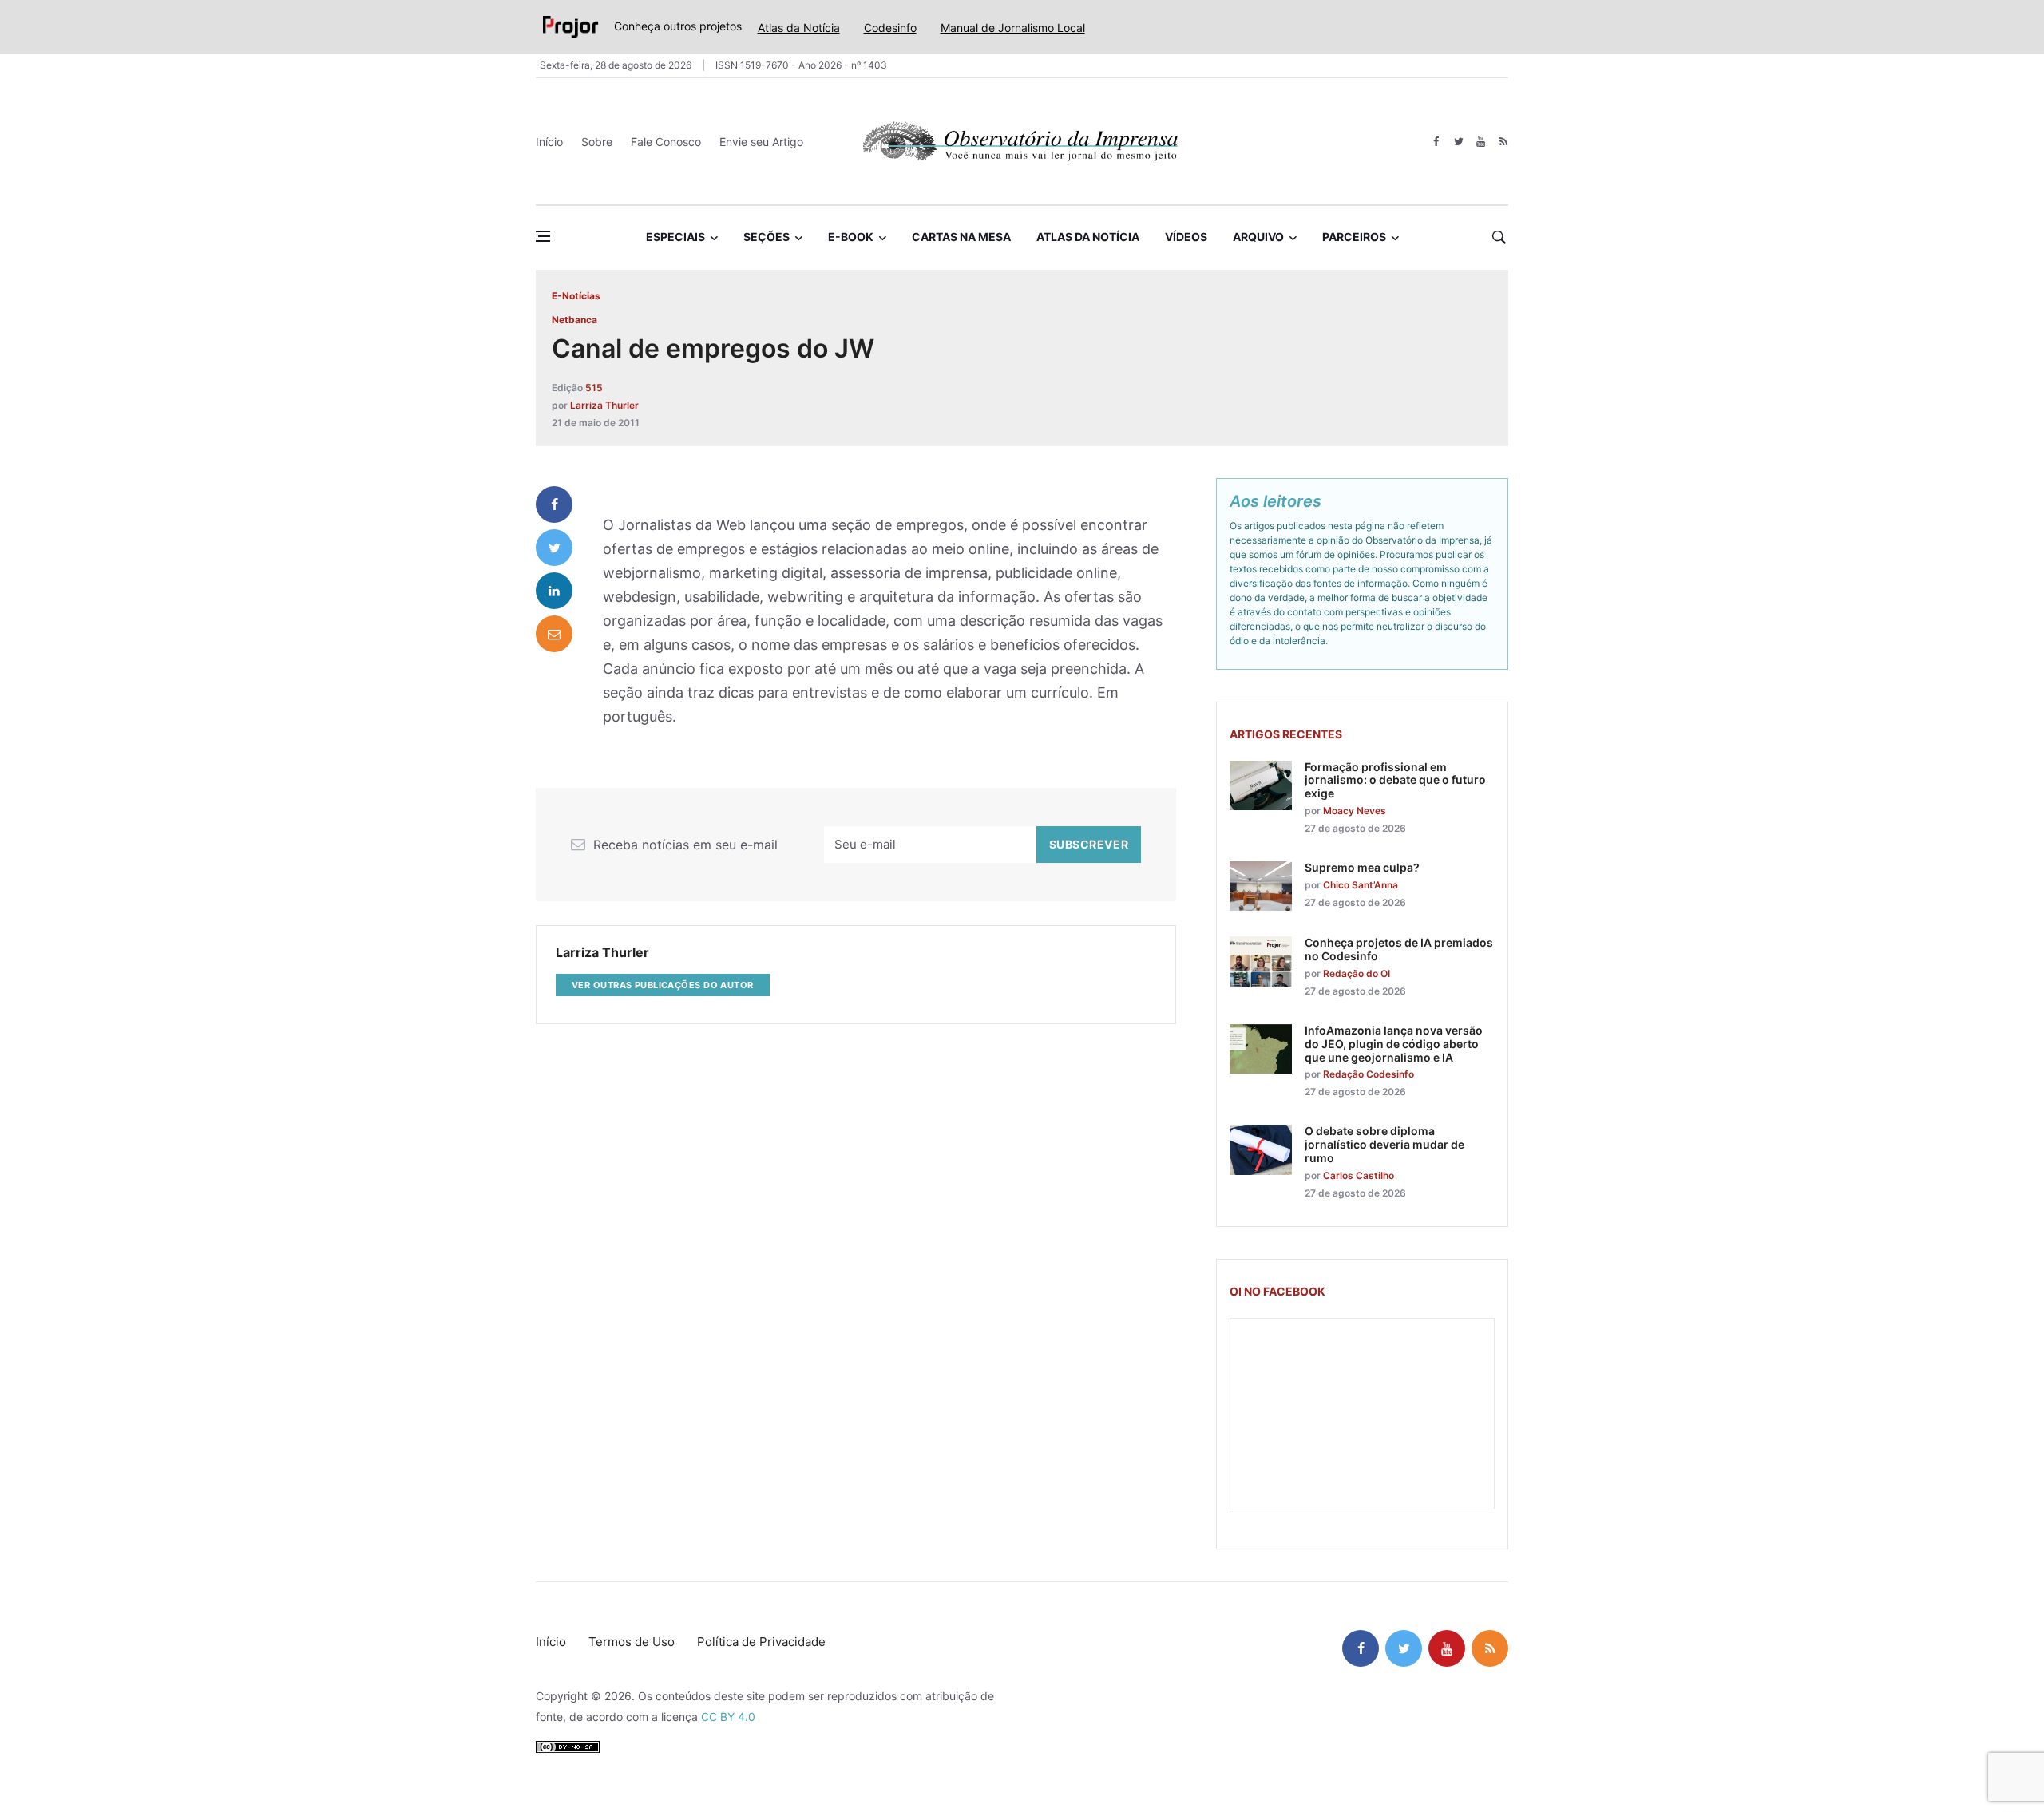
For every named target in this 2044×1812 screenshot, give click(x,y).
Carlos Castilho (1359, 1175)
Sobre (597, 142)
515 (594, 388)
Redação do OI (1357, 973)
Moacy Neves (1355, 811)
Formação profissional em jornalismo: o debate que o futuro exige (1395, 780)
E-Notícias (576, 296)
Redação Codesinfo (1369, 1074)
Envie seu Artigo (761, 142)
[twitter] (1458, 142)
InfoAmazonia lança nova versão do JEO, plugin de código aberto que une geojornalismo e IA (1394, 1044)
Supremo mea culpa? (1362, 867)
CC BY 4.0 (728, 1717)
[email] (554, 634)
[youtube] (1481, 142)
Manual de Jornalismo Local (1013, 28)
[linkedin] (554, 591)
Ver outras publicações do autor (663, 985)
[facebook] (1436, 142)
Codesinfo (890, 28)
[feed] (1503, 142)
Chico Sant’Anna (1361, 885)
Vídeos (1186, 237)
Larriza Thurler (604, 405)
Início (549, 142)
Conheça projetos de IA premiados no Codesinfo (1399, 949)
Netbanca (574, 320)
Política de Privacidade (761, 1642)
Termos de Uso (632, 1642)
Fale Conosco (666, 142)
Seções (766, 237)
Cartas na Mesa (961, 237)
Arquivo (1258, 237)
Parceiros (1354, 237)
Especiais (675, 237)
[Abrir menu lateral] (543, 236)
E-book (851, 237)
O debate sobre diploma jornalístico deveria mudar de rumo (1384, 1144)
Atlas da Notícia (799, 28)
